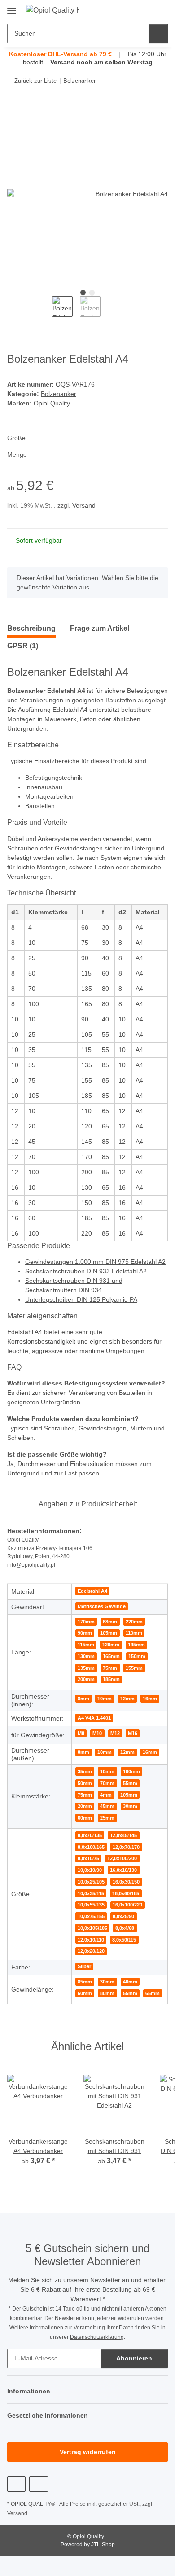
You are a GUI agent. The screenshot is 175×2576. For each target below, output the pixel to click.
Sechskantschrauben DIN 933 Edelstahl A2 (86, 1271)
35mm (85, 1771)
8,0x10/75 (88, 1858)
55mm (130, 1783)
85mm (85, 1982)
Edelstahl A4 (92, 1591)
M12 (115, 1733)
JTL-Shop (103, 2545)
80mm (107, 1993)
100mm (131, 1771)
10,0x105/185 (92, 1928)
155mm (134, 1668)
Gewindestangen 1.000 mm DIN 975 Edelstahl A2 (95, 1262)
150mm (137, 1656)
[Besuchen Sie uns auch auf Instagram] (38, 2484)
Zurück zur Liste (35, 81)
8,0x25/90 (123, 1916)
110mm (134, 1633)
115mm (86, 1645)
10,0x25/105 (91, 1882)
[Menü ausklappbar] (12, 7)
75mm (110, 1668)
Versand (84, 505)
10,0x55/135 (91, 1905)
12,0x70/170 (126, 1847)
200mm (86, 1679)
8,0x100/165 (91, 1847)
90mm (85, 1633)
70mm (107, 1783)
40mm (130, 1982)
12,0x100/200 (122, 1858)
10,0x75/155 (91, 1916)
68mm (110, 1622)
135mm (86, 1668)
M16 (133, 1733)
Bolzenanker (59, 394)
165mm (111, 1656)
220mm (134, 1622)
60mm (85, 1818)
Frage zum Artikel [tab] (100, 628)
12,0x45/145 (123, 1835)
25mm (107, 1818)
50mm (85, 1783)
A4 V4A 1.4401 (94, 1718)
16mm (150, 1699)
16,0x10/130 (123, 1870)
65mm (153, 1993)
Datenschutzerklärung (97, 2337)
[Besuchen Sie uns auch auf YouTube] (16, 2484)
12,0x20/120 (91, 1951)
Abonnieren (134, 2358)
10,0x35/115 (91, 1893)
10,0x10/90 (90, 1870)
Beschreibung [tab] (31, 628)
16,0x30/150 (126, 1882)
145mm (136, 1645)
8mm (83, 1699)
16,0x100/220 (127, 1905)
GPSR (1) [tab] (23, 646)
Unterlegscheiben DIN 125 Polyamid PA (81, 1299)
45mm (107, 1806)
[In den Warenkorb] (14, 108)
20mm (85, 1806)
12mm (127, 1699)
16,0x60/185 (126, 1893)
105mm (109, 1633)
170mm (86, 1622)
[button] (132, 10)
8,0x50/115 (124, 1940)
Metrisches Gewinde (102, 1606)
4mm (106, 1795)
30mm (130, 1806)
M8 (81, 1733)
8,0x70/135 (90, 1835)
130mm (86, 1656)
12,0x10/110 (91, 1940)
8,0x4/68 (125, 1928)
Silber (84, 1966)
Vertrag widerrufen (88, 2452)
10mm (105, 1699)
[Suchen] (158, 34)
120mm (111, 1645)
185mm (111, 1679)
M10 (97, 1733)
